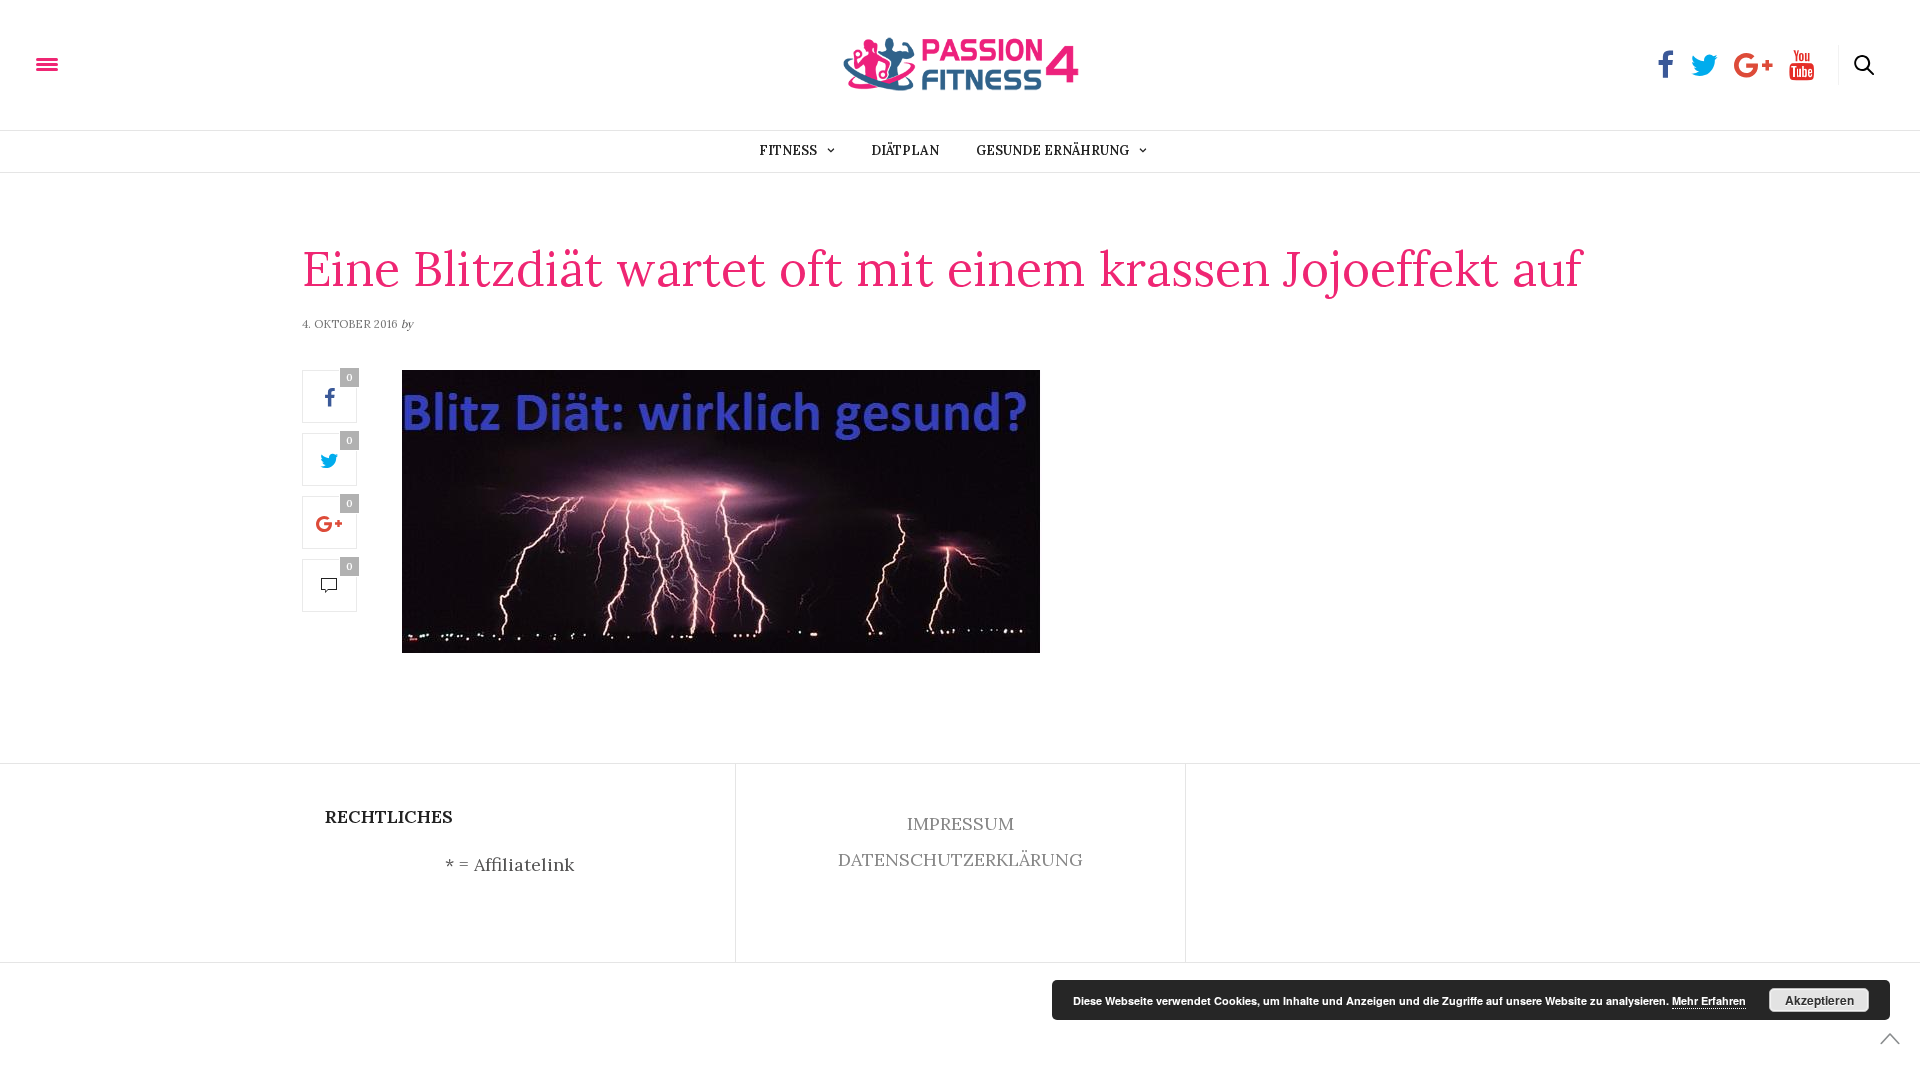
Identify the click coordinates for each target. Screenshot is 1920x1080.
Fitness (788, 150)
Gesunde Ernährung (1052, 150)
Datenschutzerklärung (960, 859)
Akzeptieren (1819, 1000)
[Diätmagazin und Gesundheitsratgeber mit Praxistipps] (149, 63)
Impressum (960, 823)
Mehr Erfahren (1709, 1000)
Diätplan (905, 150)
